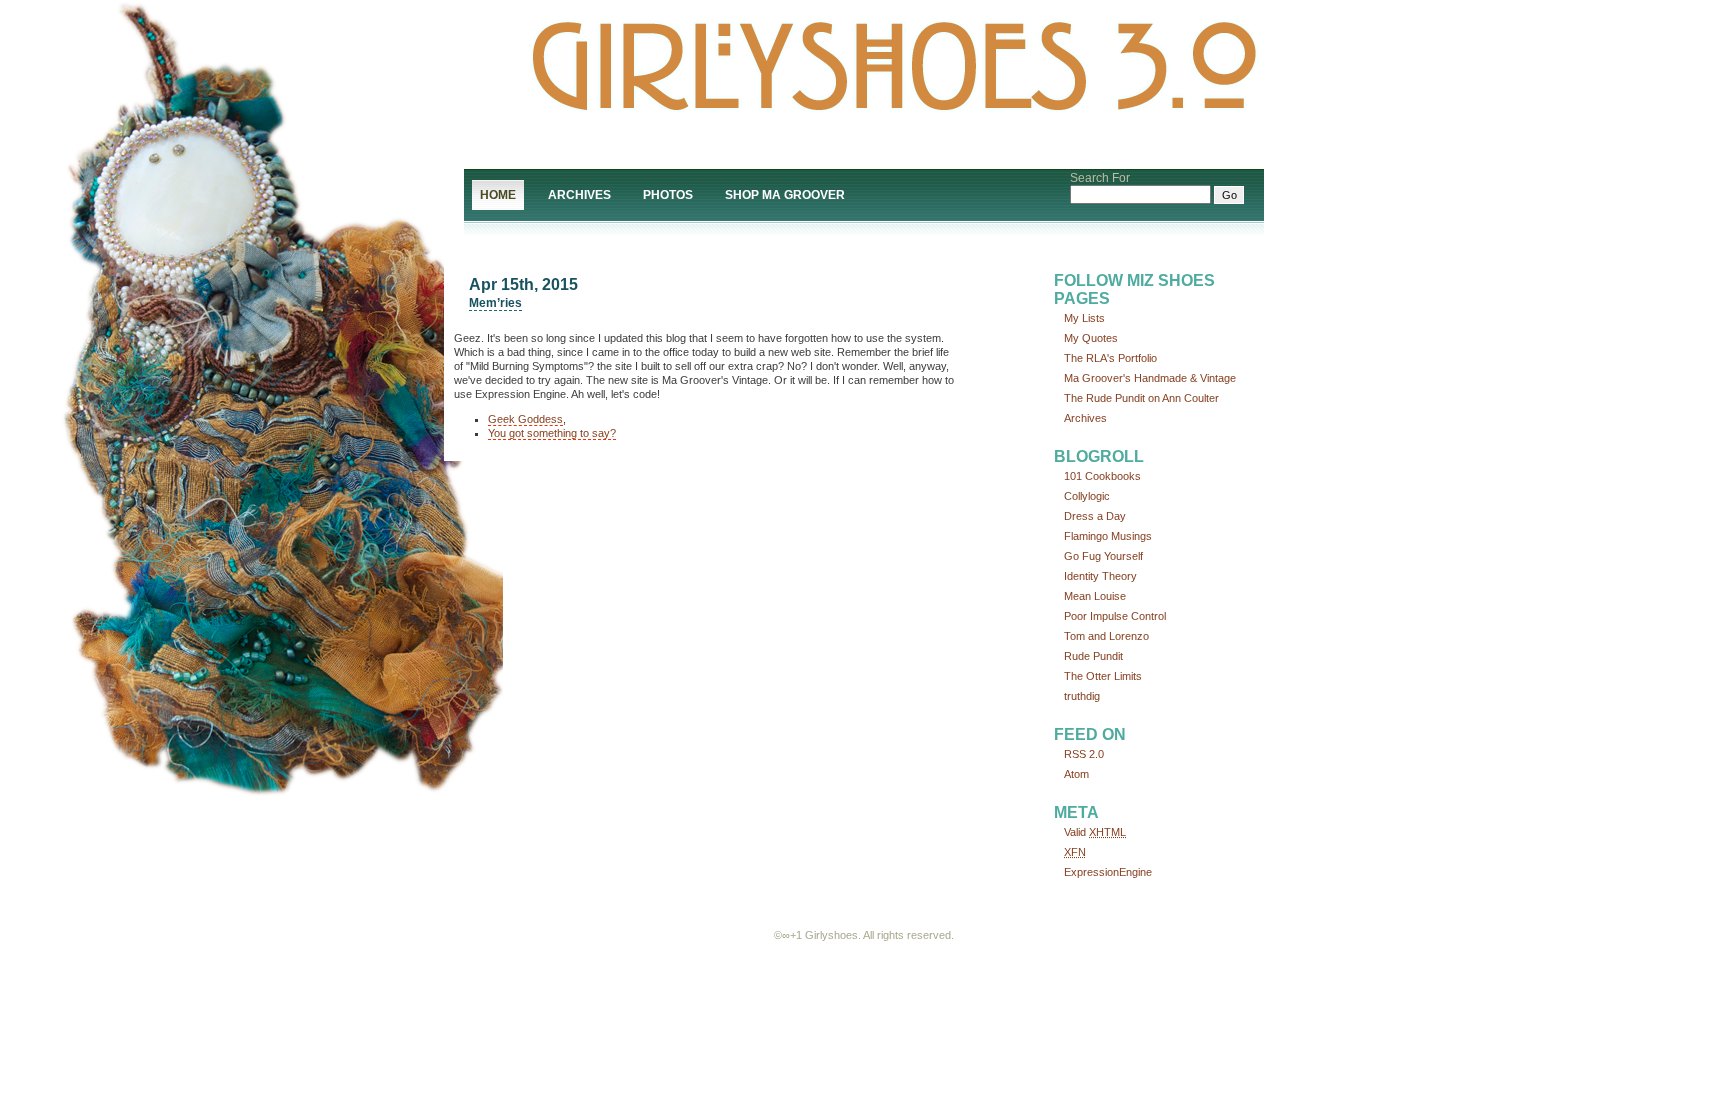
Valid (1095, 832)
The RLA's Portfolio (1110, 358)
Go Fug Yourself (1103, 556)
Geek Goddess (525, 419)
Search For (1100, 178)
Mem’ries (495, 303)
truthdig (1082, 696)
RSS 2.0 (1084, 754)
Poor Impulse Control (1115, 616)
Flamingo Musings (1108, 536)
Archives (579, 195)
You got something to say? (552, 433)
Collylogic (1087, 496)
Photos (668, 195)
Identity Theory (1100, 576)
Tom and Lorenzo (1106, 636)
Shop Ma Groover (785, 195)
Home (498, 195)
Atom (1076, 774)
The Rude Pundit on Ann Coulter (1141, 398)
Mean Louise (1095, 596)
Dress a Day (1095, 516)
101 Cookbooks (1102, 476)
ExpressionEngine (1108, 872)
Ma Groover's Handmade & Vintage (1150, 378)
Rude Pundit (1093, 656)
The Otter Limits (1103, 676)
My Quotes (1091, 338)
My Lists (1084, 318)
